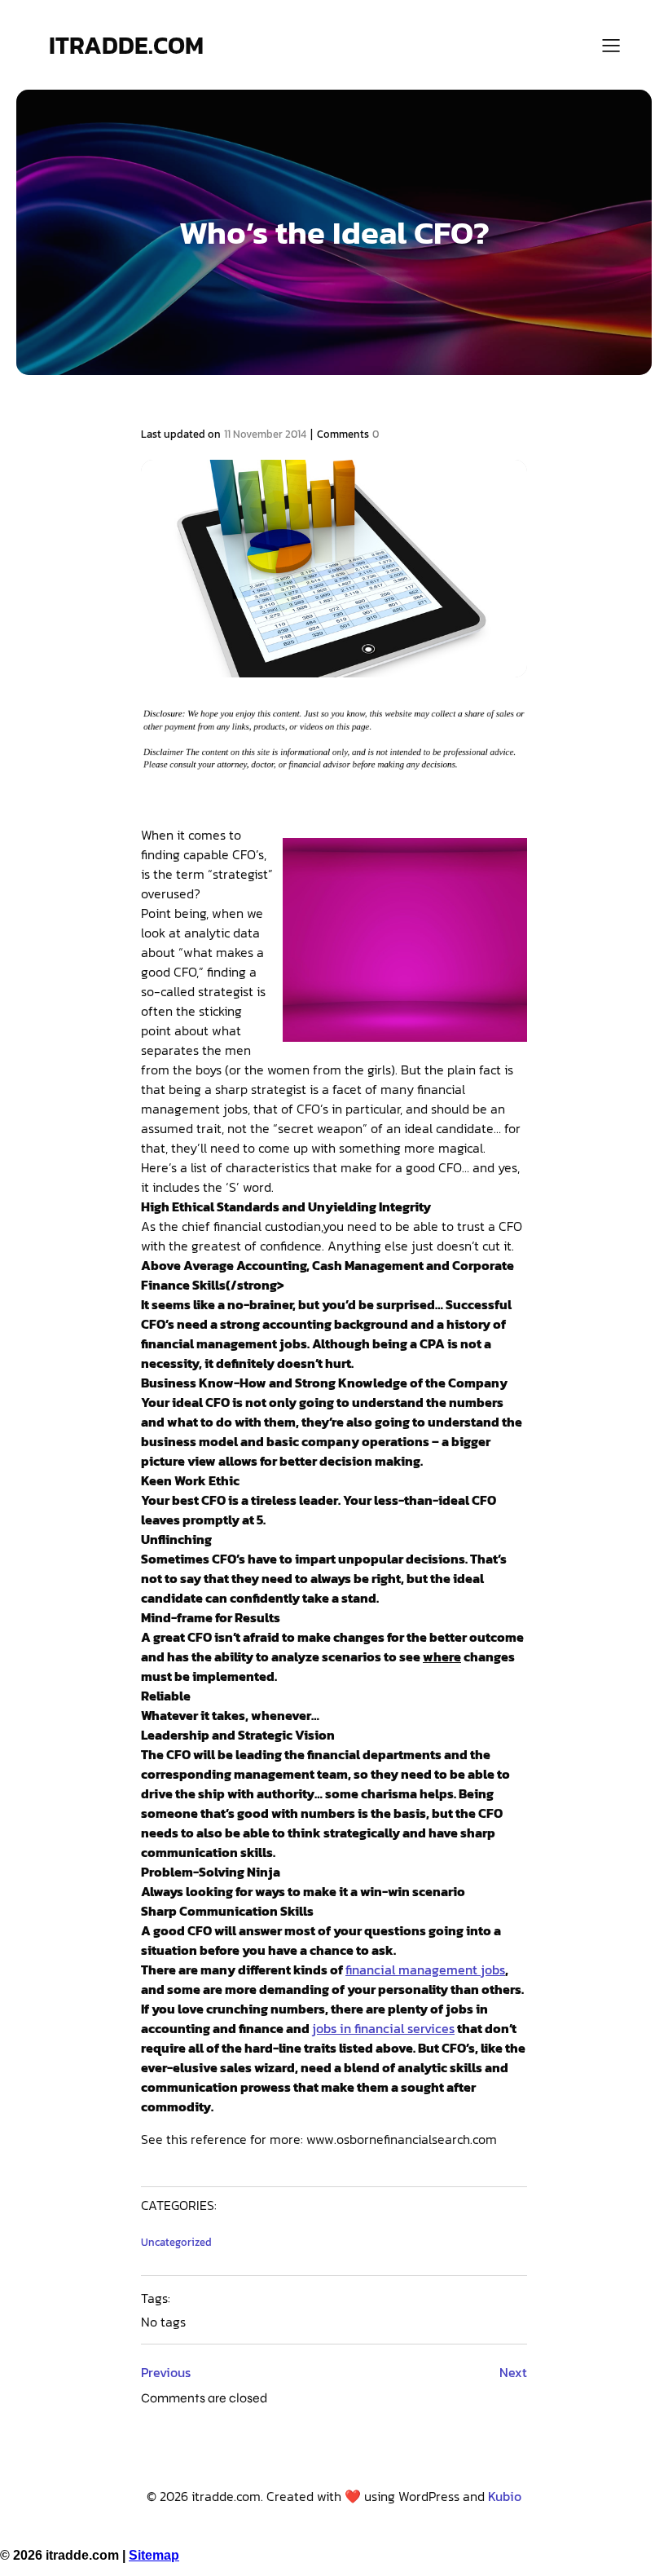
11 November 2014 (265, 434)
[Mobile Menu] (611, 45)
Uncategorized (176, 2242)
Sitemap (154, 2555)
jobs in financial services (383, 2028)
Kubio (505, 2496)
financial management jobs (425, 1969)
